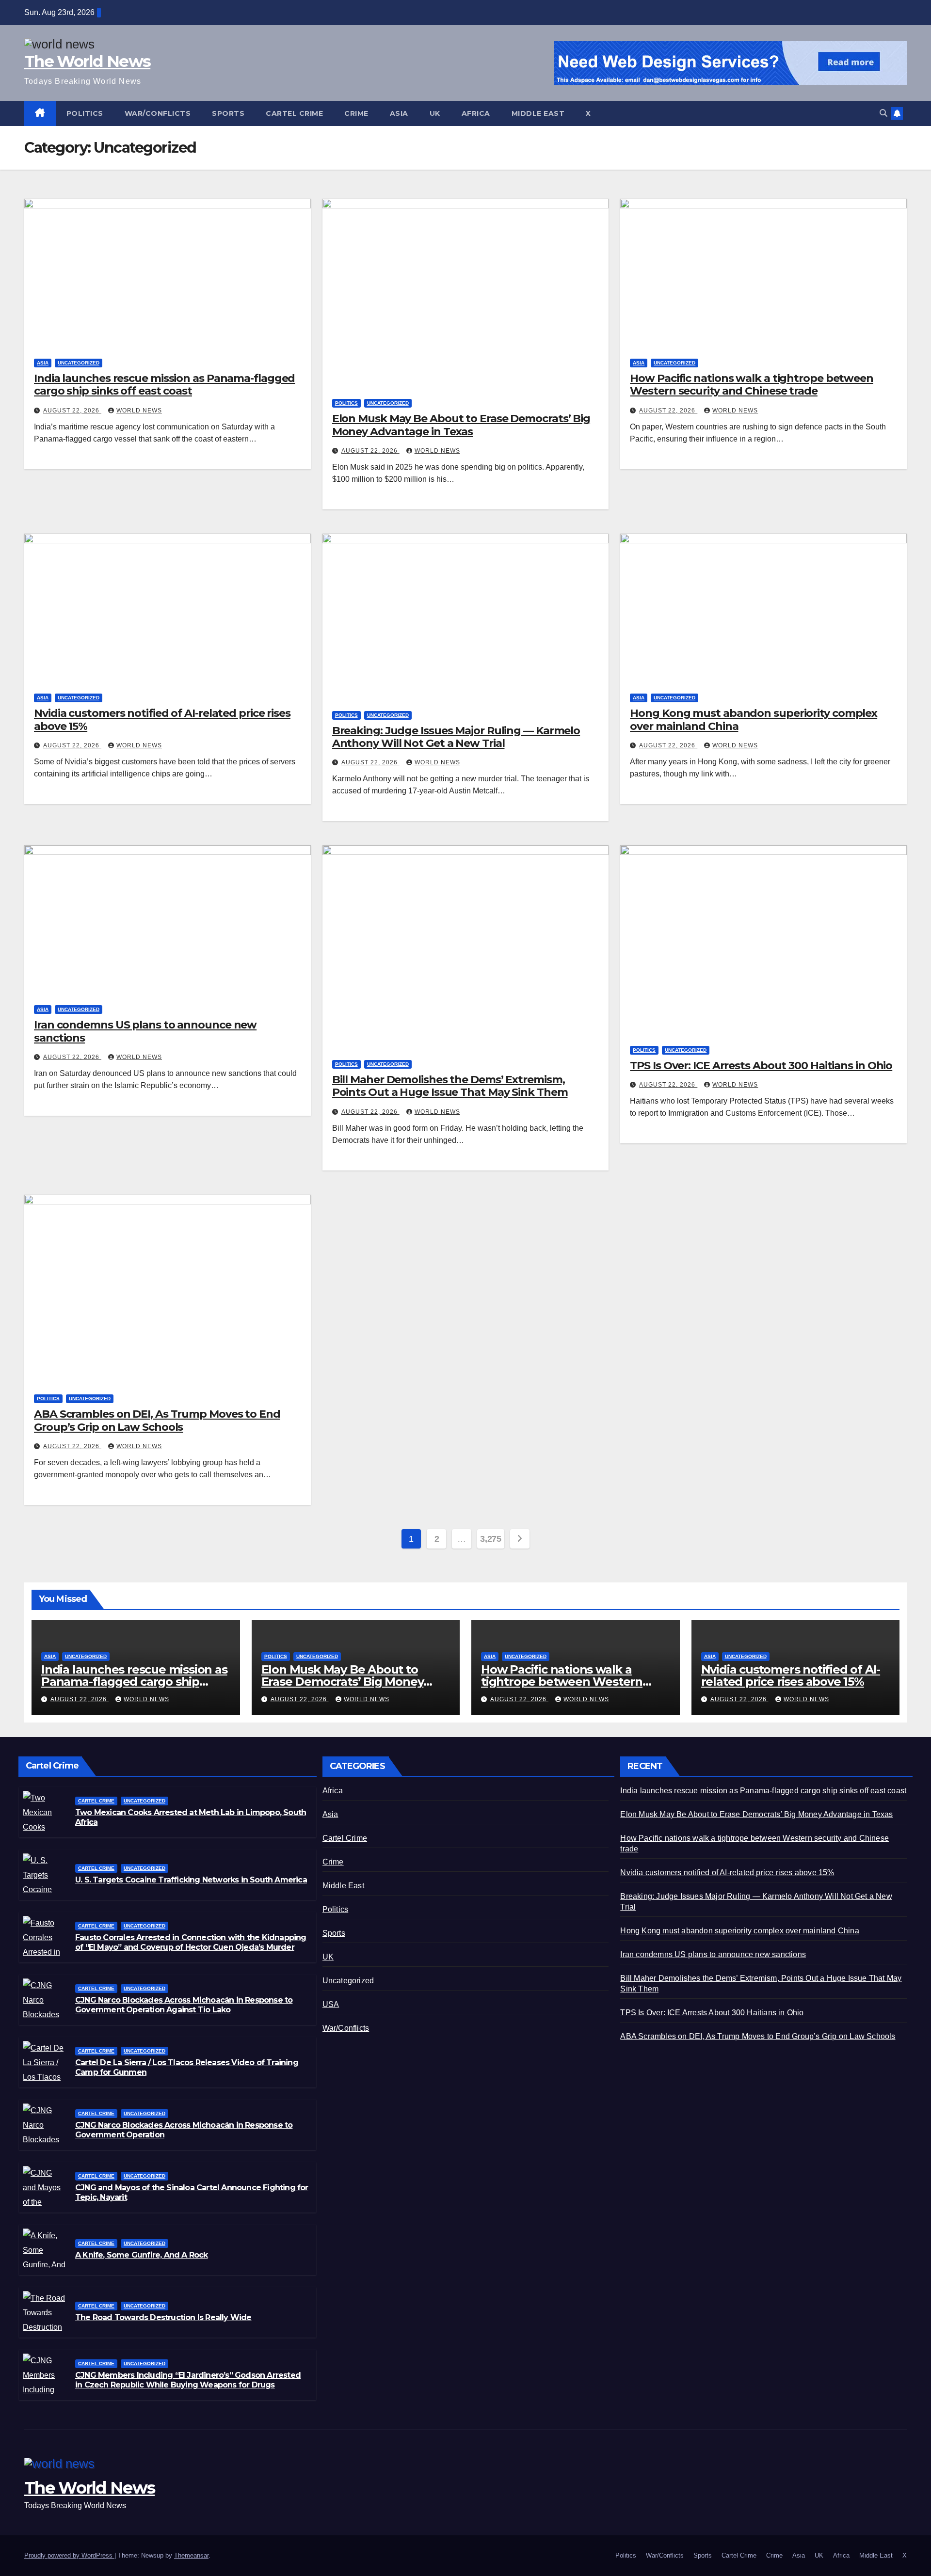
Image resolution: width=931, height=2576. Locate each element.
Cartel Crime (294, 113)
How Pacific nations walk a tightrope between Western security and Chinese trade (752, 385)
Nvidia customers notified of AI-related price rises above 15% (162, 719)
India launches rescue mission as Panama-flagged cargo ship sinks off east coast (164, 385)
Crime (356, 113)
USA (331, 2004)
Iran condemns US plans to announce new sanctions (145, 1031)
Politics (85, 113)
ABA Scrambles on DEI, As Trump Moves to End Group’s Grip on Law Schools (157, 1420)
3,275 (490, 1539)
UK (435, 113)
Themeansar (191, 2555)
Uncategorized (79, 363)
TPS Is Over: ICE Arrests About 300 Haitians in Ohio (761, 1066)
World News (139, 411)
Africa (476, 113)
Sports (228, 113)
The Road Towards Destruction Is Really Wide (163, 2317)
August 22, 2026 (72, 411)
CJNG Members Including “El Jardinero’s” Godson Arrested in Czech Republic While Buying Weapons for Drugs (188, 2380)
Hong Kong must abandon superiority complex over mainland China (754, 719)
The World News (87, 61)
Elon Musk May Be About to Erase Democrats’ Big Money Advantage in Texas (461, 425)
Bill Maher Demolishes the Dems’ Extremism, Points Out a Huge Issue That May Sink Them (450, 1086)
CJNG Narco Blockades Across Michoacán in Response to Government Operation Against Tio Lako (184, 2005)
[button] (883, 113)
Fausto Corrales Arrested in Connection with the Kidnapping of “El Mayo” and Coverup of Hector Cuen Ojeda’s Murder (191, 1943)
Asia (399, 113)
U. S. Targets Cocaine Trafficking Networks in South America (191, 1880)
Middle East (538, 113)
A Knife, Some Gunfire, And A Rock (142, 2255)
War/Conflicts (158, 113)
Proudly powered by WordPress (69, 2555)
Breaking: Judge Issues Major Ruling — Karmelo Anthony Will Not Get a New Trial (456, 737)
